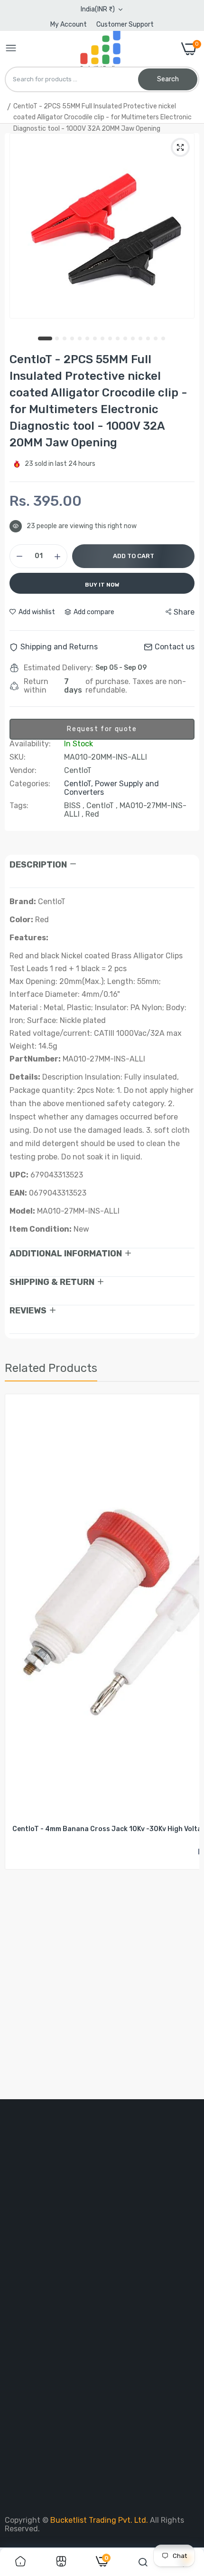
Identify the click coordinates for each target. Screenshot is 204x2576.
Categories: (30, 784)
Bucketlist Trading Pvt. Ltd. (100, 2520)
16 (164, 339)
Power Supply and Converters (111, 788)
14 (148, 339)
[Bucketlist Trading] (99, 49)
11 (126, 339)
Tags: (19, 806)
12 (133, 339)
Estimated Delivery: (58, 668)
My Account (69, 24)
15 (156, 339)
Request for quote (102, 729)
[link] (20, 2562)
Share (184, 612)
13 (141, 339)
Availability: (30, 744)
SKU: (18, 757)
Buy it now (102, 585)
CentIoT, (79, 784)
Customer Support (125, 24)
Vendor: (23, 771)
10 (118, 339)
